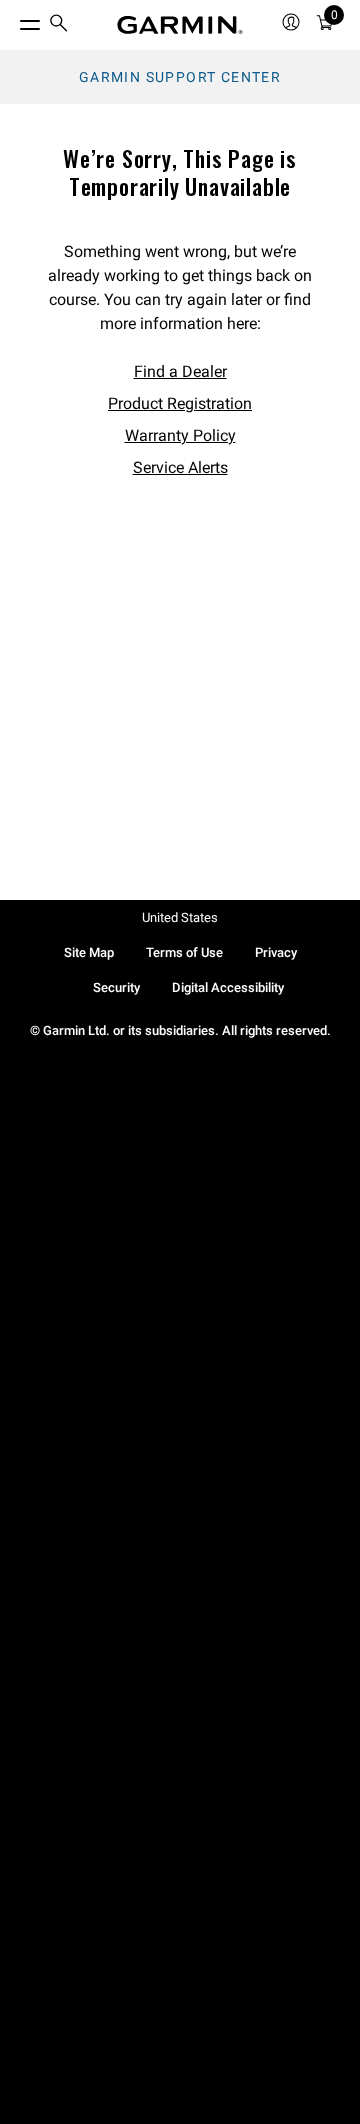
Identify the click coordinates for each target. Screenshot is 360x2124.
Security (116, 987)
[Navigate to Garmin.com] (180, 25)
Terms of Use (184, 952)
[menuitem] (59, 25)
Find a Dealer (180, 371)
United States (180, 917)
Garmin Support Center (180, 77)
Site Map (89, 952)
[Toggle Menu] (12, 20)
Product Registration (180, 403)
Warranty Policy (180, 435)
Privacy (276, 952)
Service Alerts (180, 467)
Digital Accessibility (228, 987)
